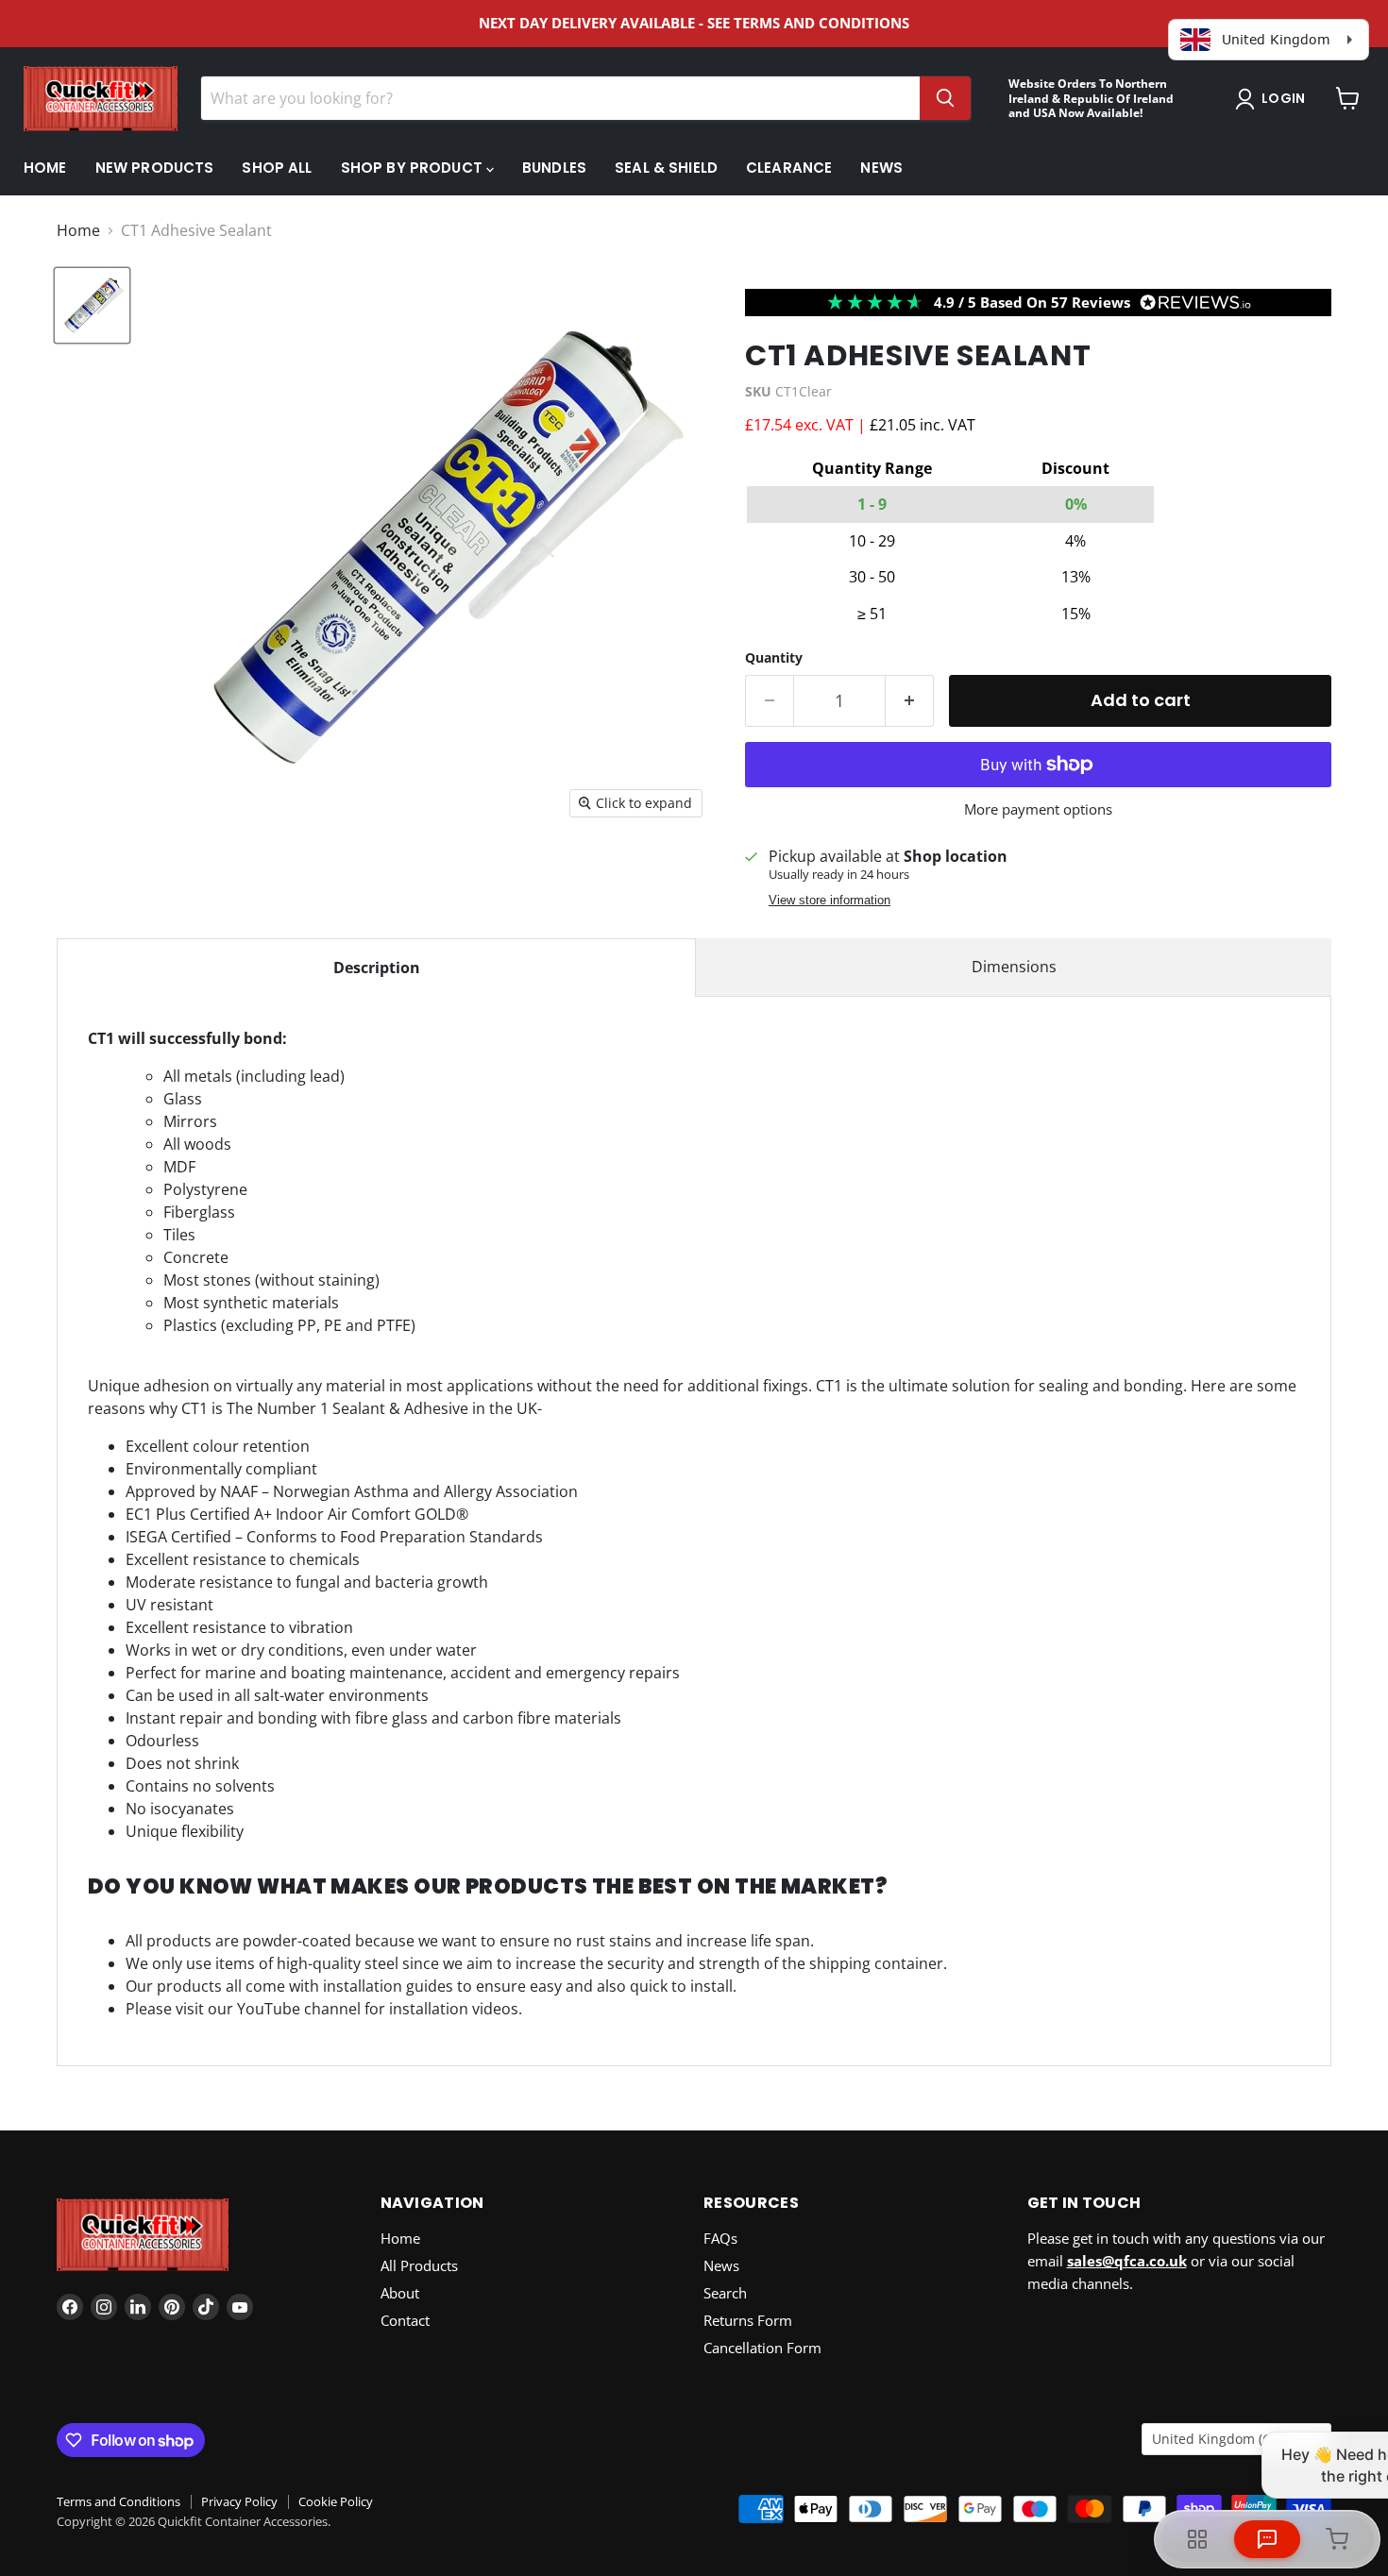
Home (45, 168)
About (400, 2293)
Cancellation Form (762, 2348)
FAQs (720, 2238)
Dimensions (1014, 967)
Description (377, 968)
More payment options (1038, 809)
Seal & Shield (666, 168)
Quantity (774, 658)
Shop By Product (414, 168)
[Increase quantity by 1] (910, 701)
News (881, 168)
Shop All (277, 168)
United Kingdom (1227, 2439)
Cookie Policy (336, 2501)
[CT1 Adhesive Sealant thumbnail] (92, 305)
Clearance (789, 168)
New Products (155, 168)
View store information (829, 901)
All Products (419, 2265)
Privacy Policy (239, 2501)
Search (725, 2293)
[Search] (945, 98)
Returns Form (748, 2320)
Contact (405, 2320)
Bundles (554, 168)
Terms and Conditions (118, 2501)
